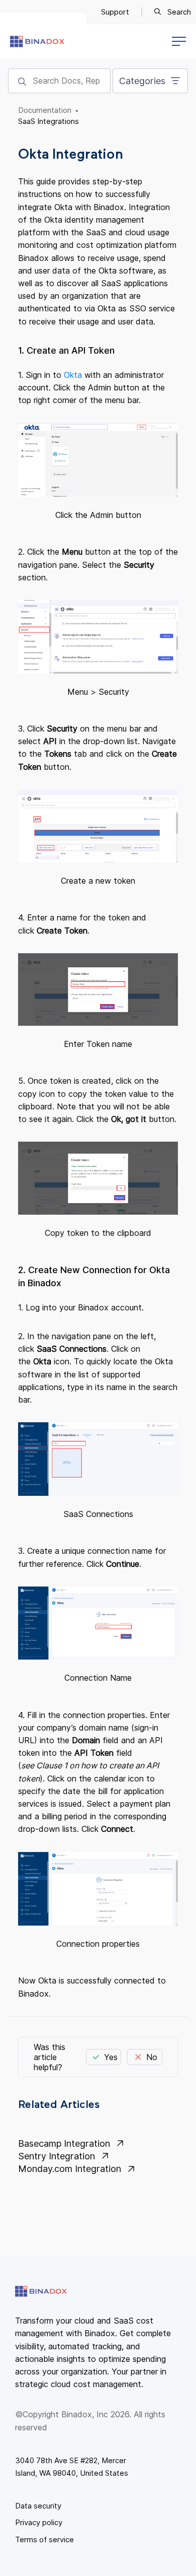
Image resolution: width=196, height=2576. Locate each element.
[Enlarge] (165, 444)
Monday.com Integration (70, 2169)
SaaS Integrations (48, 121)
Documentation (45, 110)
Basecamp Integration (64, 2143)
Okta (74, 375)
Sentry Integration (57, 2156)
